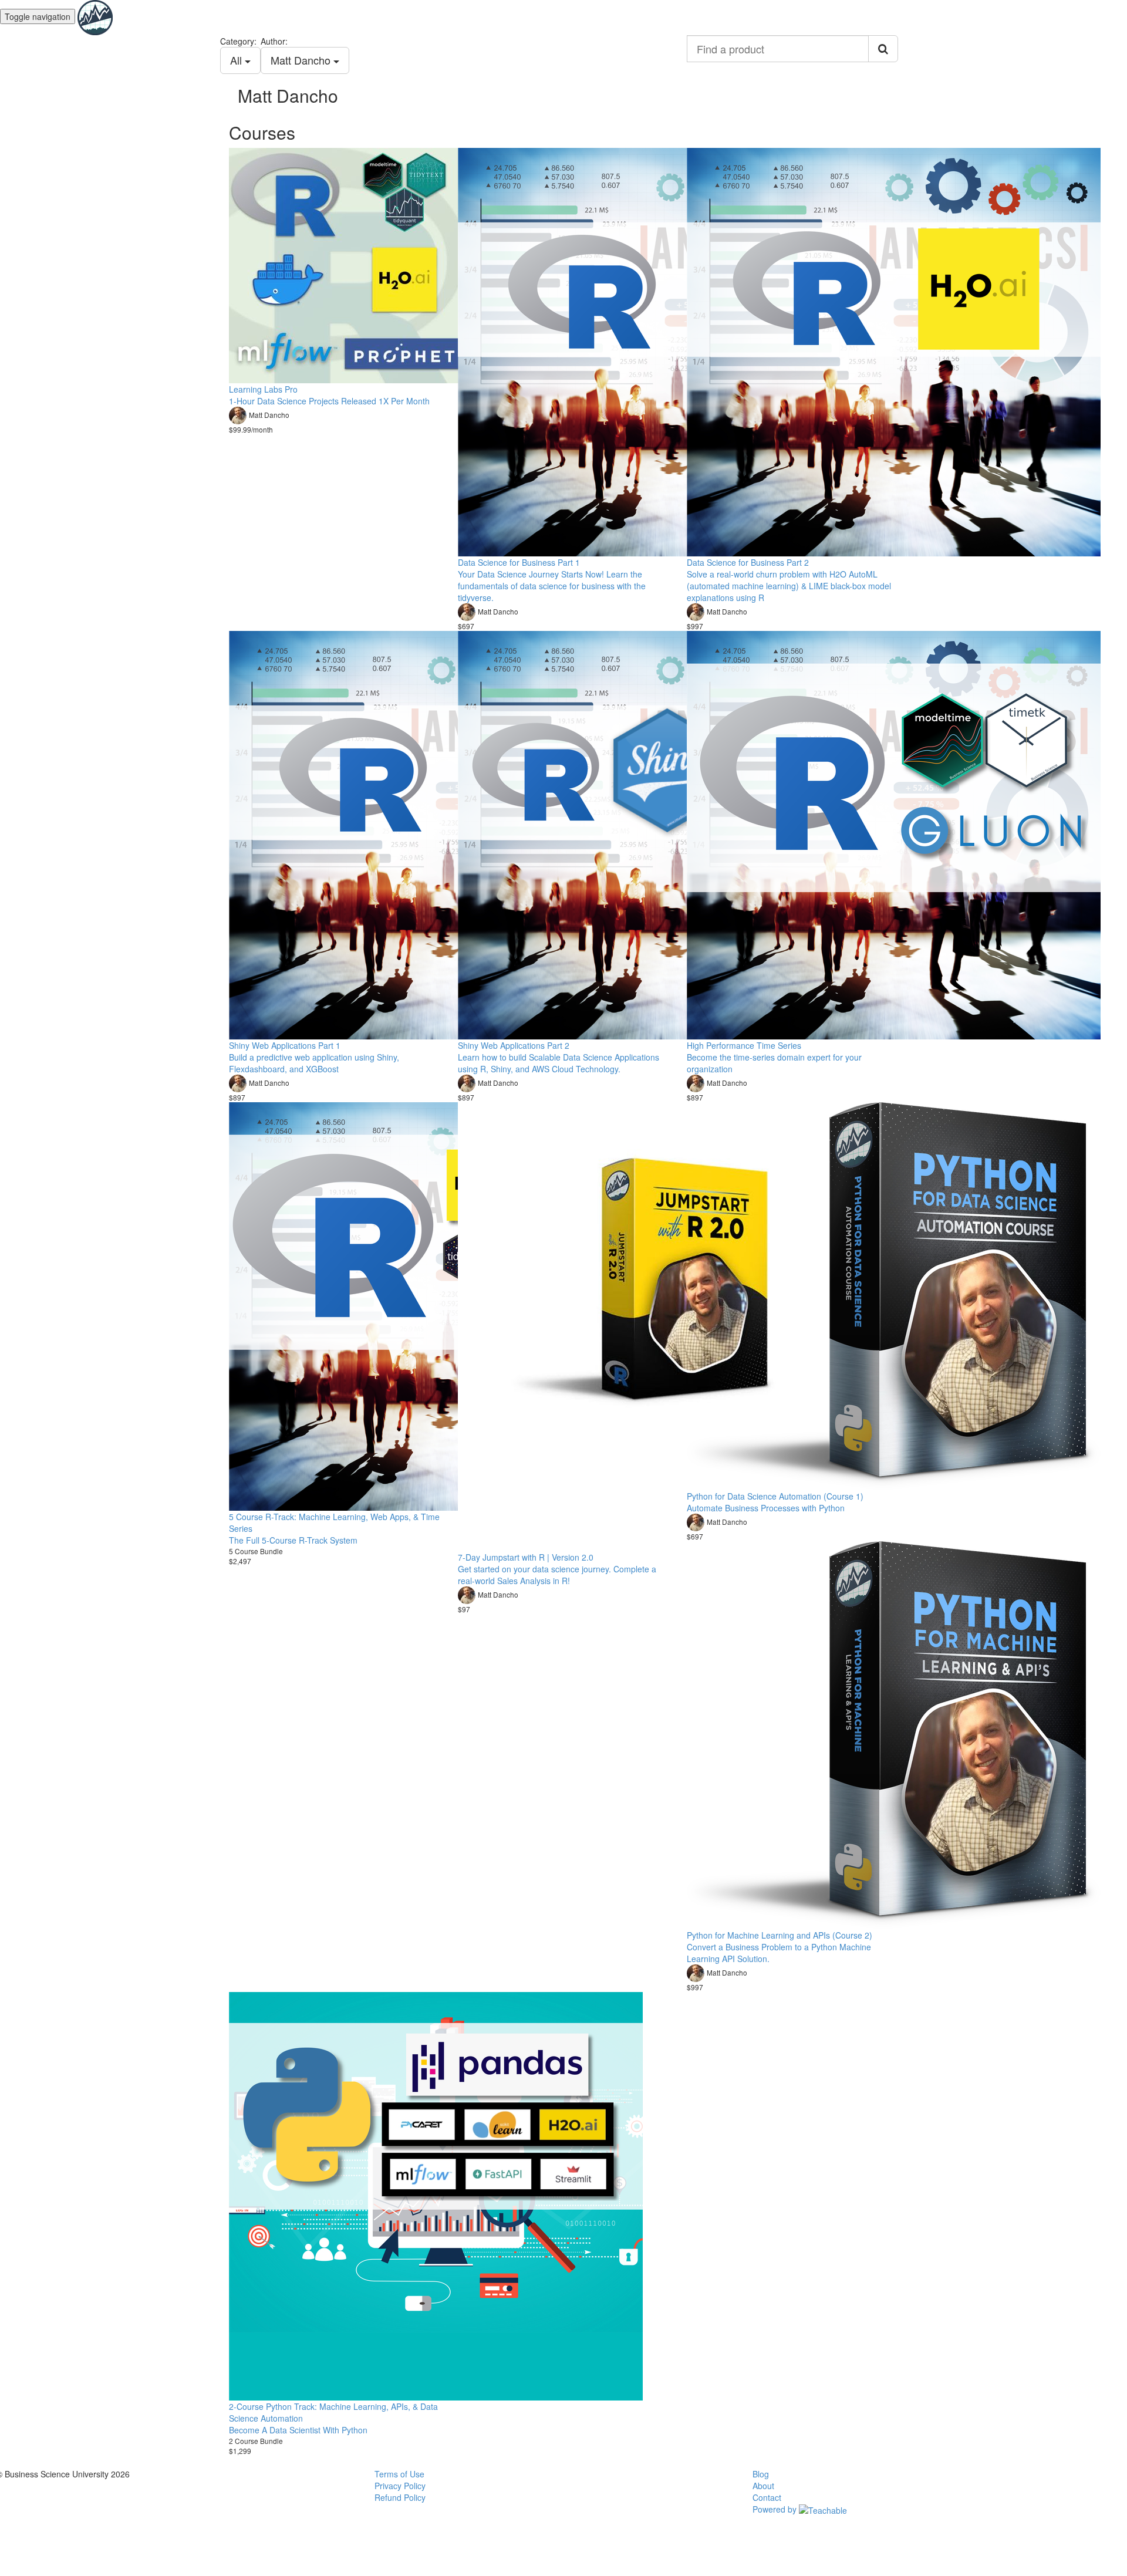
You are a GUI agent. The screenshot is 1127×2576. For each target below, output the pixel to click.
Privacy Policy (400, 2486)
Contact (767, 2497)
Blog (761, 2474)
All (237, 60)
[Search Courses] (883, 49)
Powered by (776, 2509)
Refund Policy (400, 2497)
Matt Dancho (302, 60)
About (763, 2486)
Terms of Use (399, 2474)
